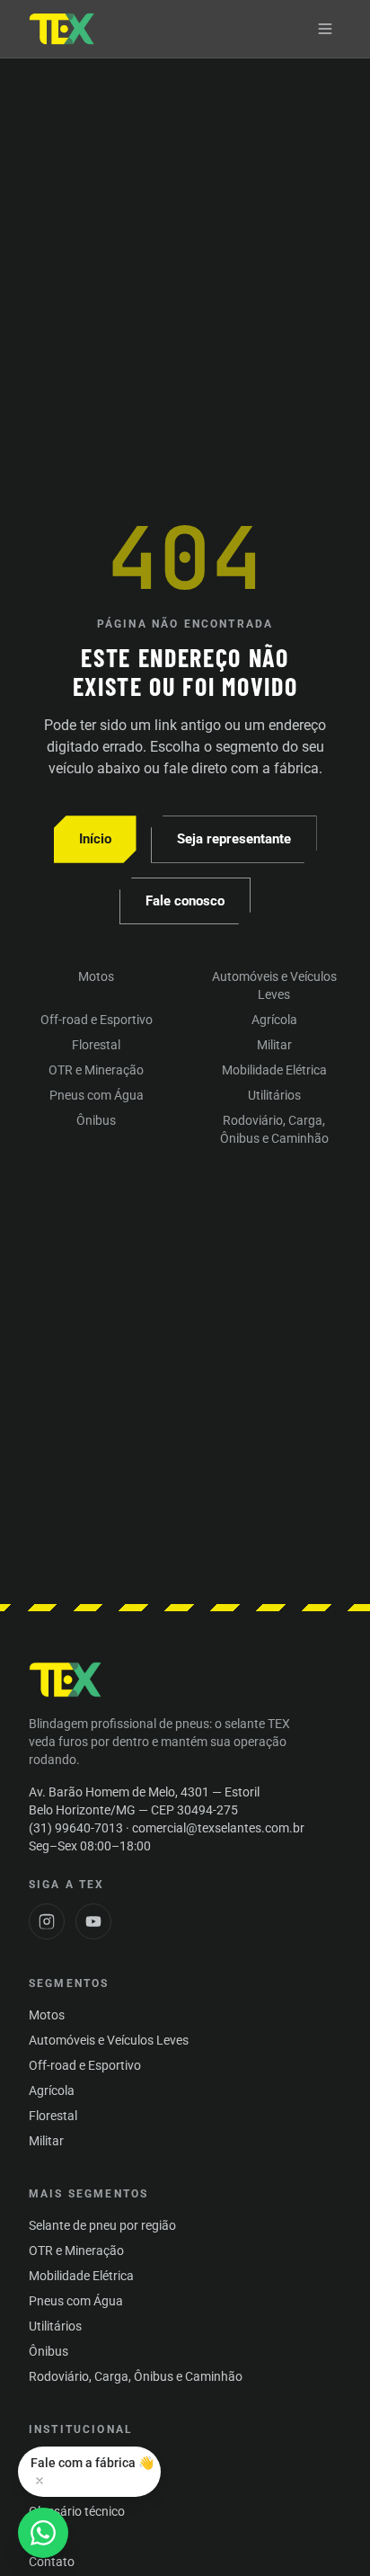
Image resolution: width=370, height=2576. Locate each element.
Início (95, 839)
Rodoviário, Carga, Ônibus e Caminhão (274, 1129)
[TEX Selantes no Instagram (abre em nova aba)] (47, 1921)
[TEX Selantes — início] (66, 1680)
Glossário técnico (77, 2511)
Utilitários (274, 1095)
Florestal (96, 1045)
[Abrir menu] (325, 29)
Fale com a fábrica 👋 (92, 2463)
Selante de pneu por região (102, 2225)
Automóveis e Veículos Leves (274, 985)
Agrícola (274, 1020)
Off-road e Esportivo (97, 1020)
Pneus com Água (97, 1095)
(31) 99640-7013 (76, 1828)
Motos (96, 976)
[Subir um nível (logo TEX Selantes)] (62, 29)
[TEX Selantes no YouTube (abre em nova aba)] (93, 1921)
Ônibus (96, 1120)
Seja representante (234, 839)
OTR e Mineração (96, 1070)
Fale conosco (185, 901)
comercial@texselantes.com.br (218, 1828)
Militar (274, 1045)
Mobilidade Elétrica (274, 1070)
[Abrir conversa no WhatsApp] (43, 2533)
